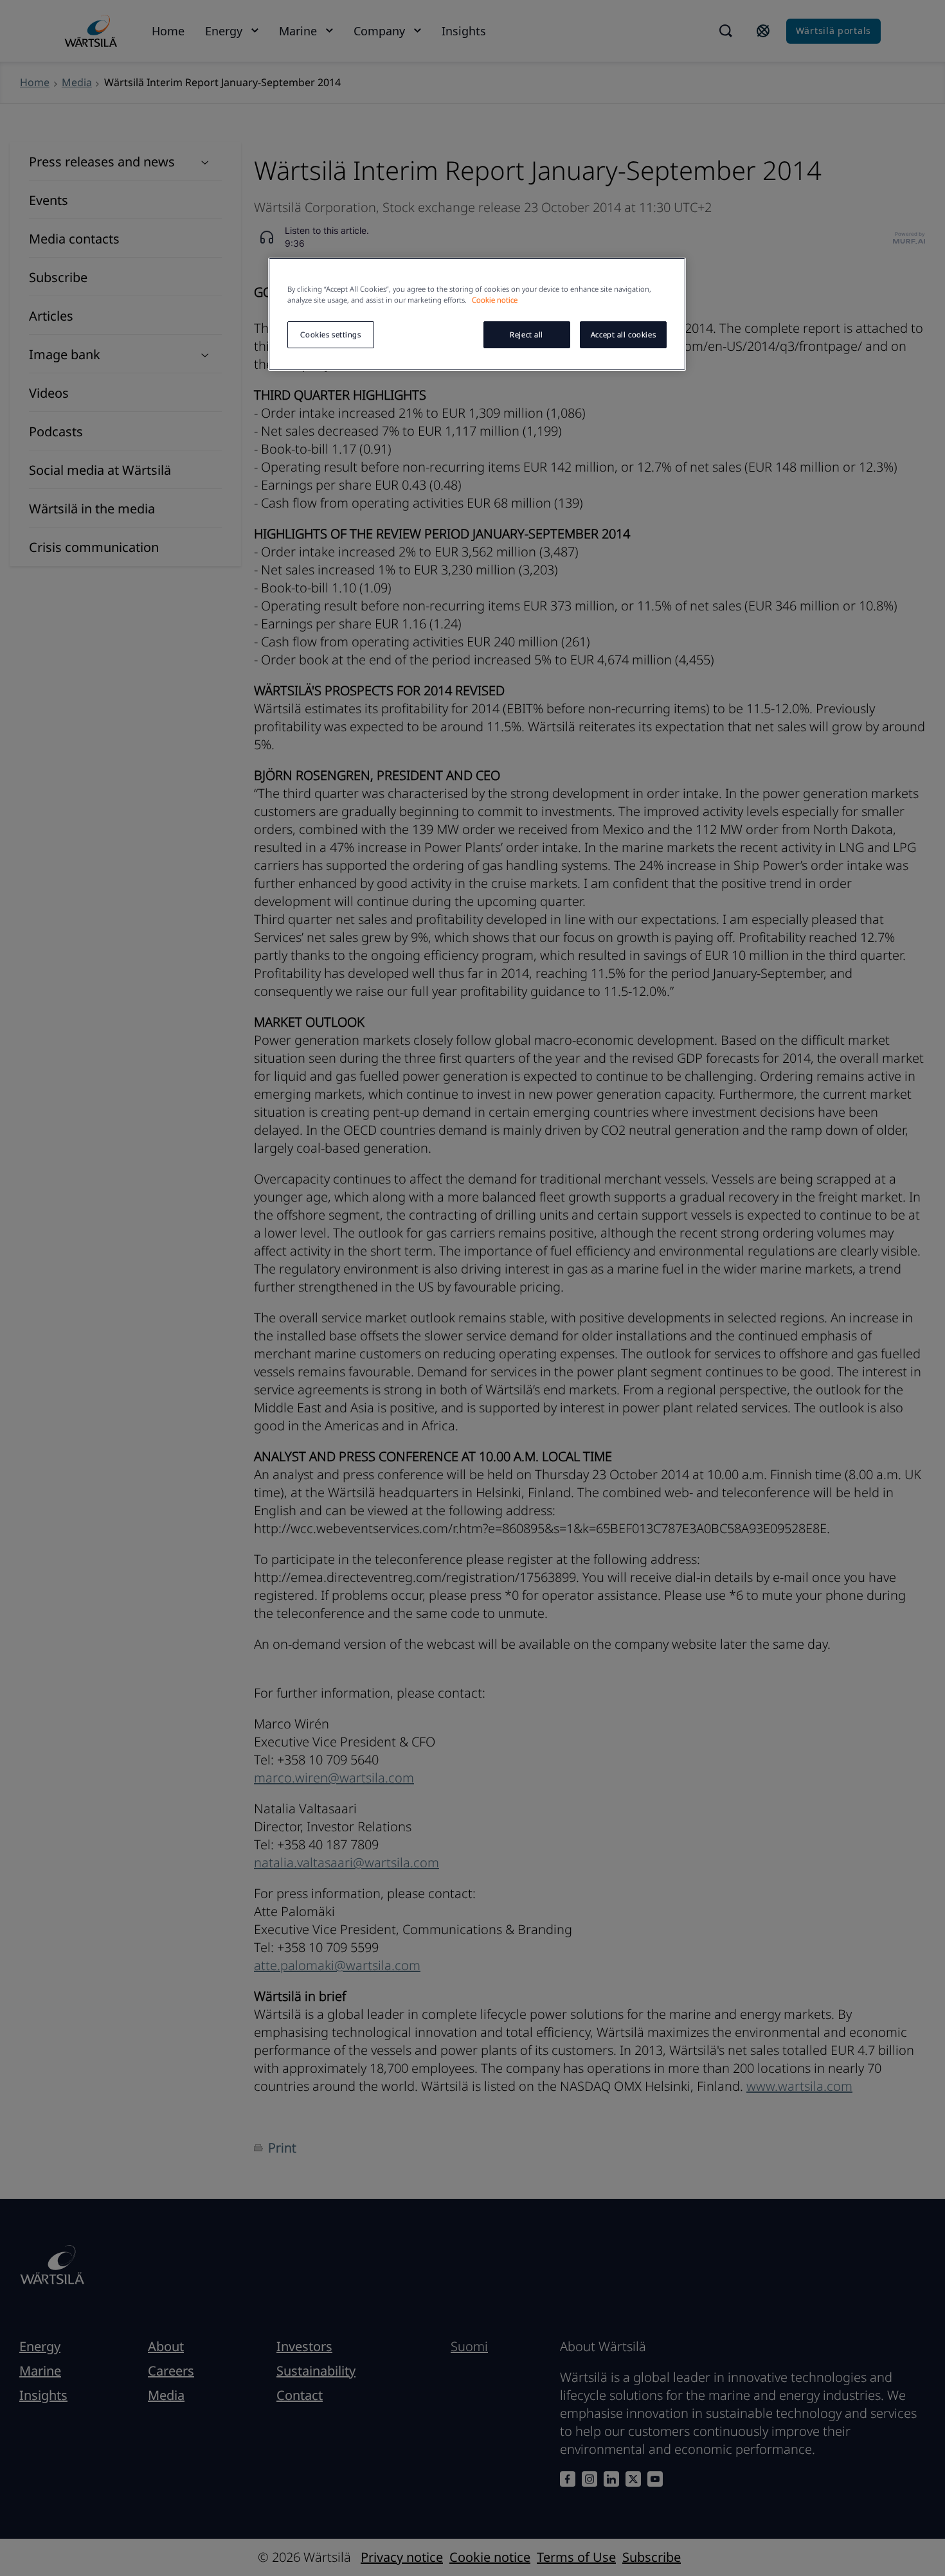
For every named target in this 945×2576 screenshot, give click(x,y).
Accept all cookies (623, 334)
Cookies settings (330, 334)
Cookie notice (495, 300)
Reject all (526, 334)
